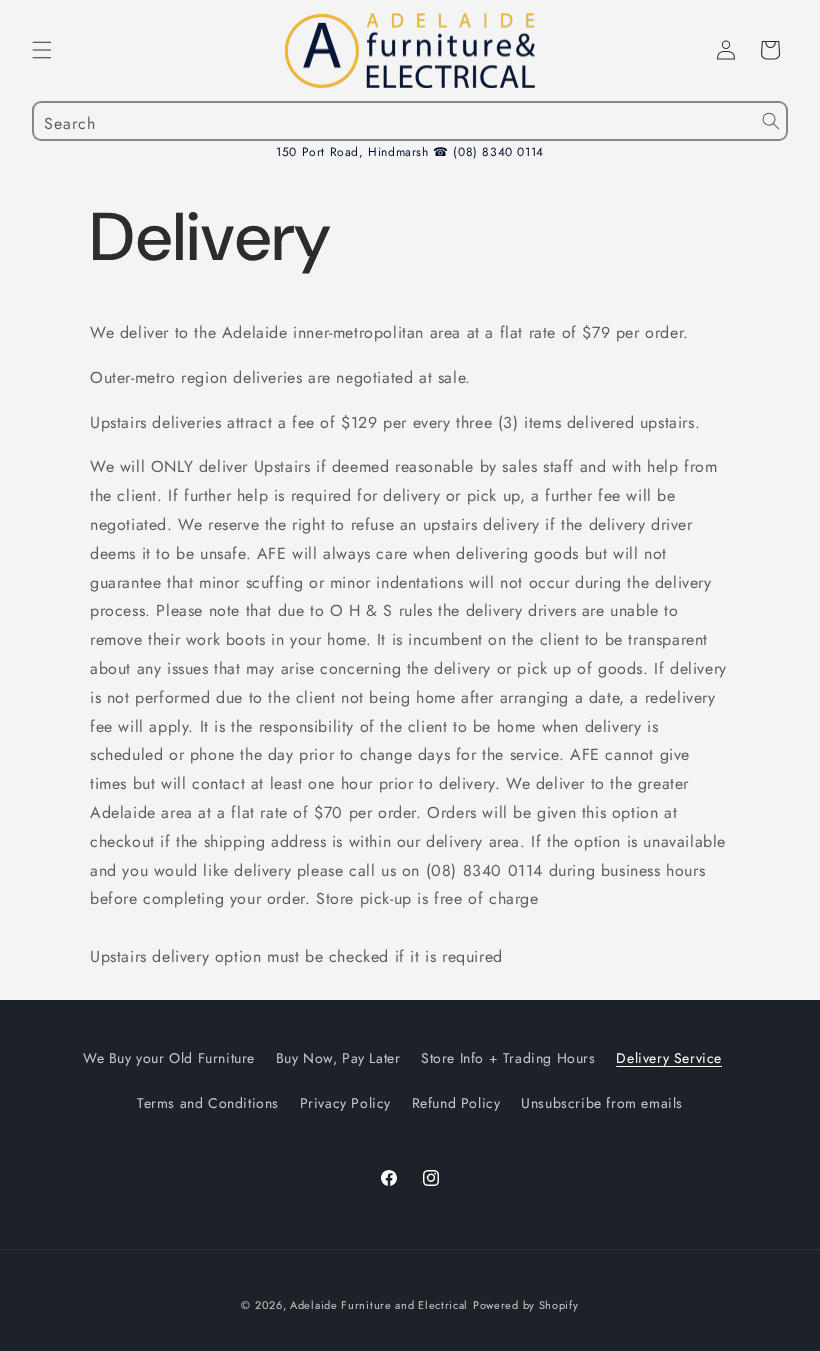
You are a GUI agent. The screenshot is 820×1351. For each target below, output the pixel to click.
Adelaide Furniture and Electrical (379, 1305)
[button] (42, 50)
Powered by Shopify (526, 1305)
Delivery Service (669, 1058)
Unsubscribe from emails (602, 1103)
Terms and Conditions (208, 1103)
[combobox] (410, 121)
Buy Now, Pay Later (338, 1058)
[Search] (771, 121)
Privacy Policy (345, 1103)
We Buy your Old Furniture (169, 1058)
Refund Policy (456, 1103)
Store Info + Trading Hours (508, 1058)
